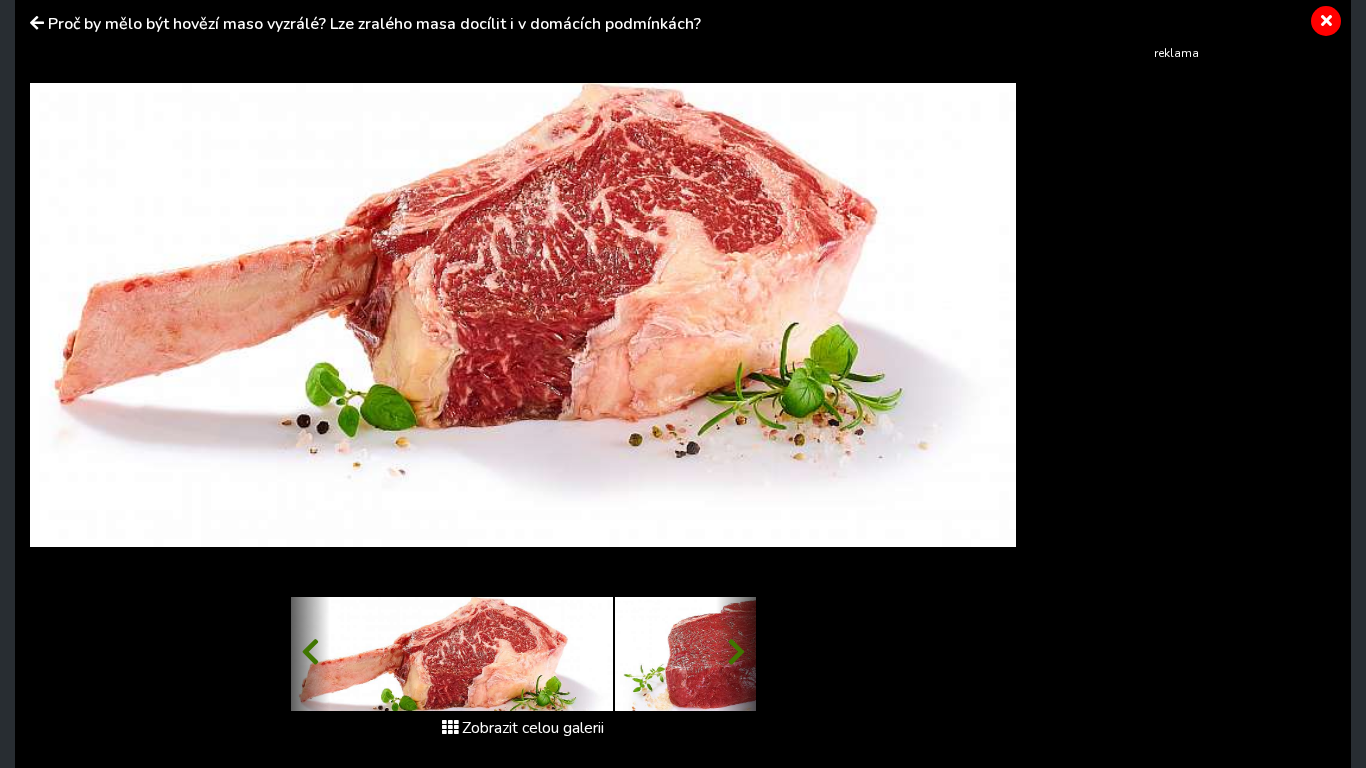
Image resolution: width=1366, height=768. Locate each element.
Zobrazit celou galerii (533, 728)
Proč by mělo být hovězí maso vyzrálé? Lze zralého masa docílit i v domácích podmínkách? (374, 24)
